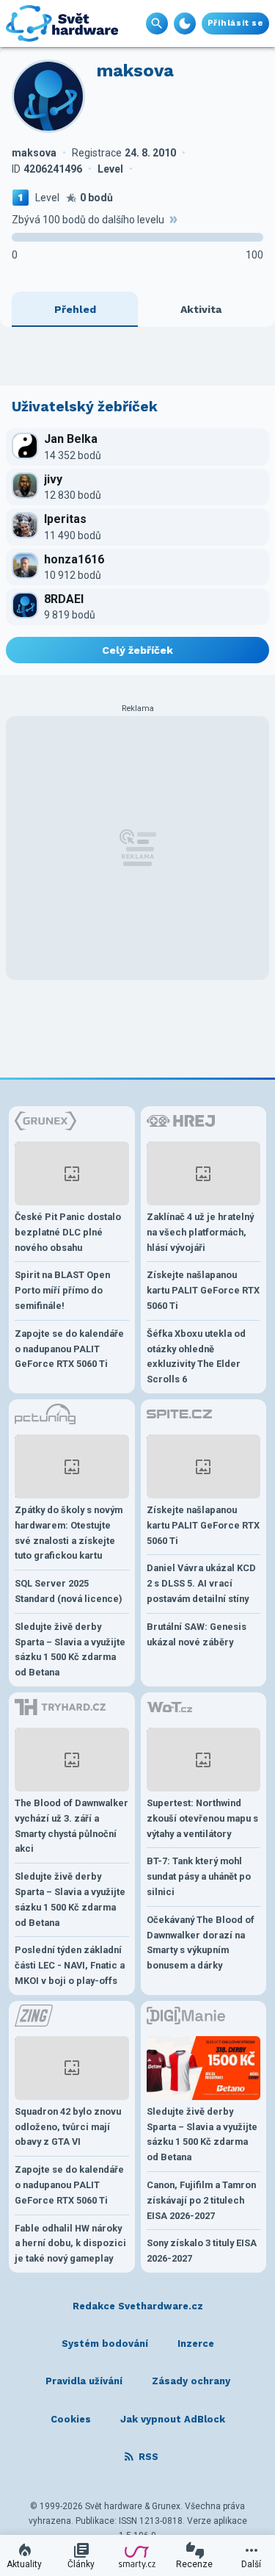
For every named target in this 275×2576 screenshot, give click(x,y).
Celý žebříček (137, 650)
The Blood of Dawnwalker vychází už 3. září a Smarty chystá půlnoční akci (71, 1826)
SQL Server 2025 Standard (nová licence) (69, 1591)
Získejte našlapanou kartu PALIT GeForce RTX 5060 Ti (203, 1290)
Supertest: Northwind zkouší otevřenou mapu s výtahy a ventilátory (202, 1818)
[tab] (75, 309)
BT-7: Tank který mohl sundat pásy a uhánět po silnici (199, 1876)
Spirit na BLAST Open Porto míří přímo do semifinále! (62, 1290)
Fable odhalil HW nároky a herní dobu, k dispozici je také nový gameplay (70, 2244)
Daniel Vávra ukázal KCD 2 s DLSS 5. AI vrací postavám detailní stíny (201, 1583)
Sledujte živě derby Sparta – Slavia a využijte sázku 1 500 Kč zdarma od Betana (70, 1649)
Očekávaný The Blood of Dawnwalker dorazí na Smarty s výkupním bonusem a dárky (201, 1942)
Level (47, 198)
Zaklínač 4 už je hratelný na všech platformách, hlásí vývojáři (200, 1232)
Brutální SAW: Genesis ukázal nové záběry (197, 1634)
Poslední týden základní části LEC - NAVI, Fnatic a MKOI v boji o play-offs (70, 1965)
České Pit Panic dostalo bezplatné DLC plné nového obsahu (68, 1232)
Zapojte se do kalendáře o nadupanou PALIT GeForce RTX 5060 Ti (69, 1349)
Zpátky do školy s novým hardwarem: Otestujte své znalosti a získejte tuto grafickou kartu (69, 1533)
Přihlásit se (235, 23)
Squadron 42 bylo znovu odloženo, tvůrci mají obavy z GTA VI (68, 2127)
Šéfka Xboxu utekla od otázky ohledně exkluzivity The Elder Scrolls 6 (196, 1356)
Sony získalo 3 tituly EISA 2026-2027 (202, 2251)
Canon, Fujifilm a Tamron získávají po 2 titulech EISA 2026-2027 (201, 2200)
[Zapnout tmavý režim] (185, 24)
